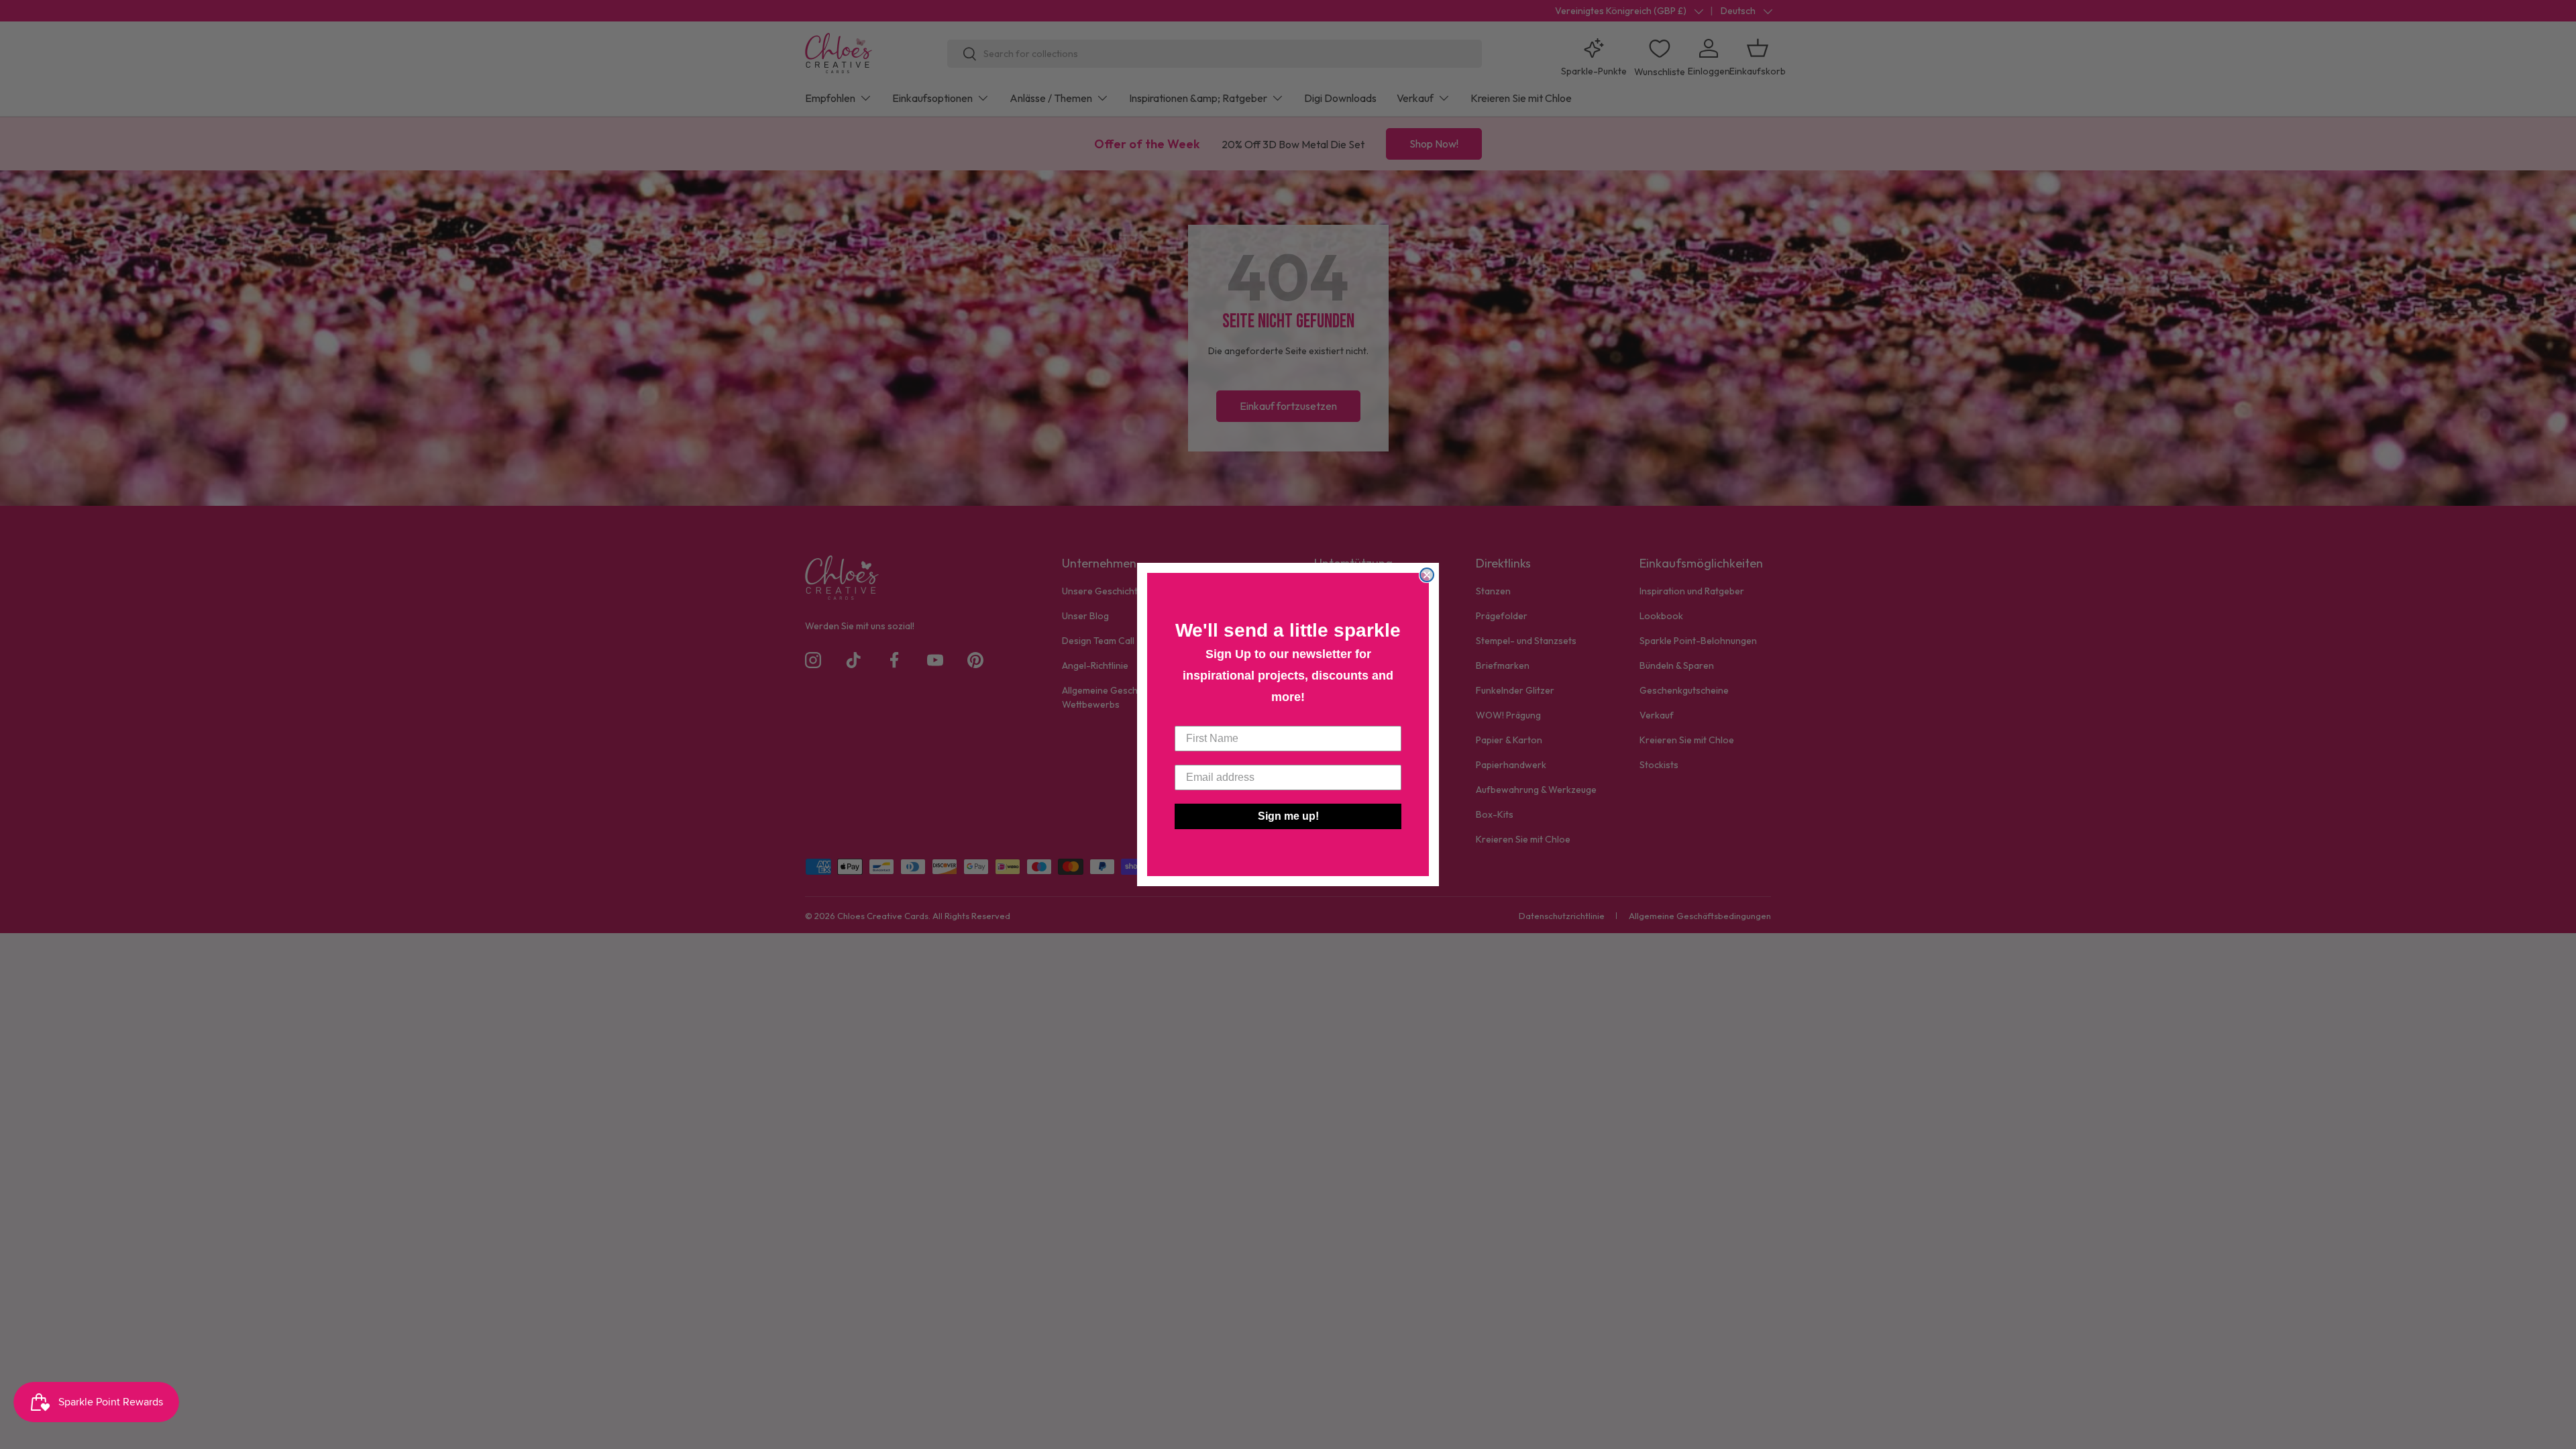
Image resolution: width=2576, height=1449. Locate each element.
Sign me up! (1288, 816)
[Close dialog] (1427, 575)
